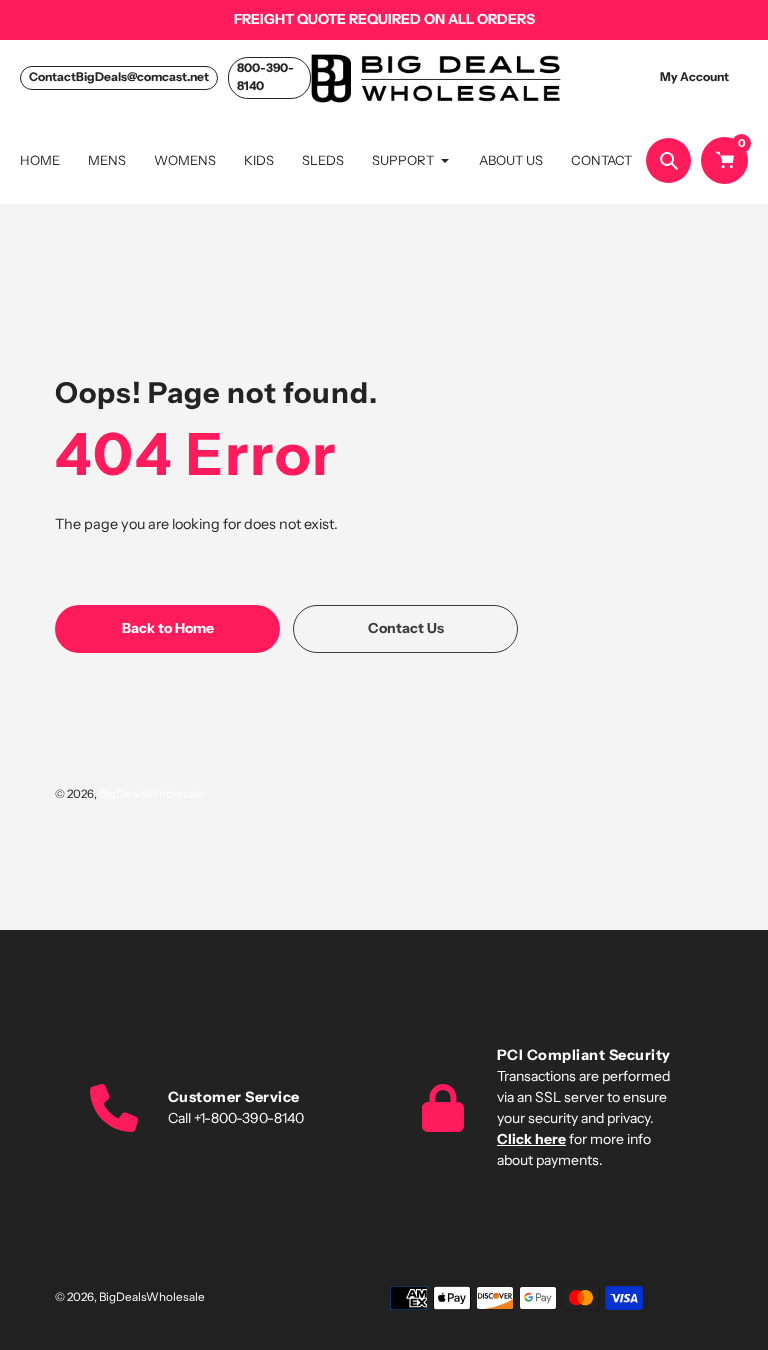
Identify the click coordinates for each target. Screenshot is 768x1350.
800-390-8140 (265, 76)
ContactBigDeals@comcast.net (119, 76)
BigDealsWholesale (152, 794)
